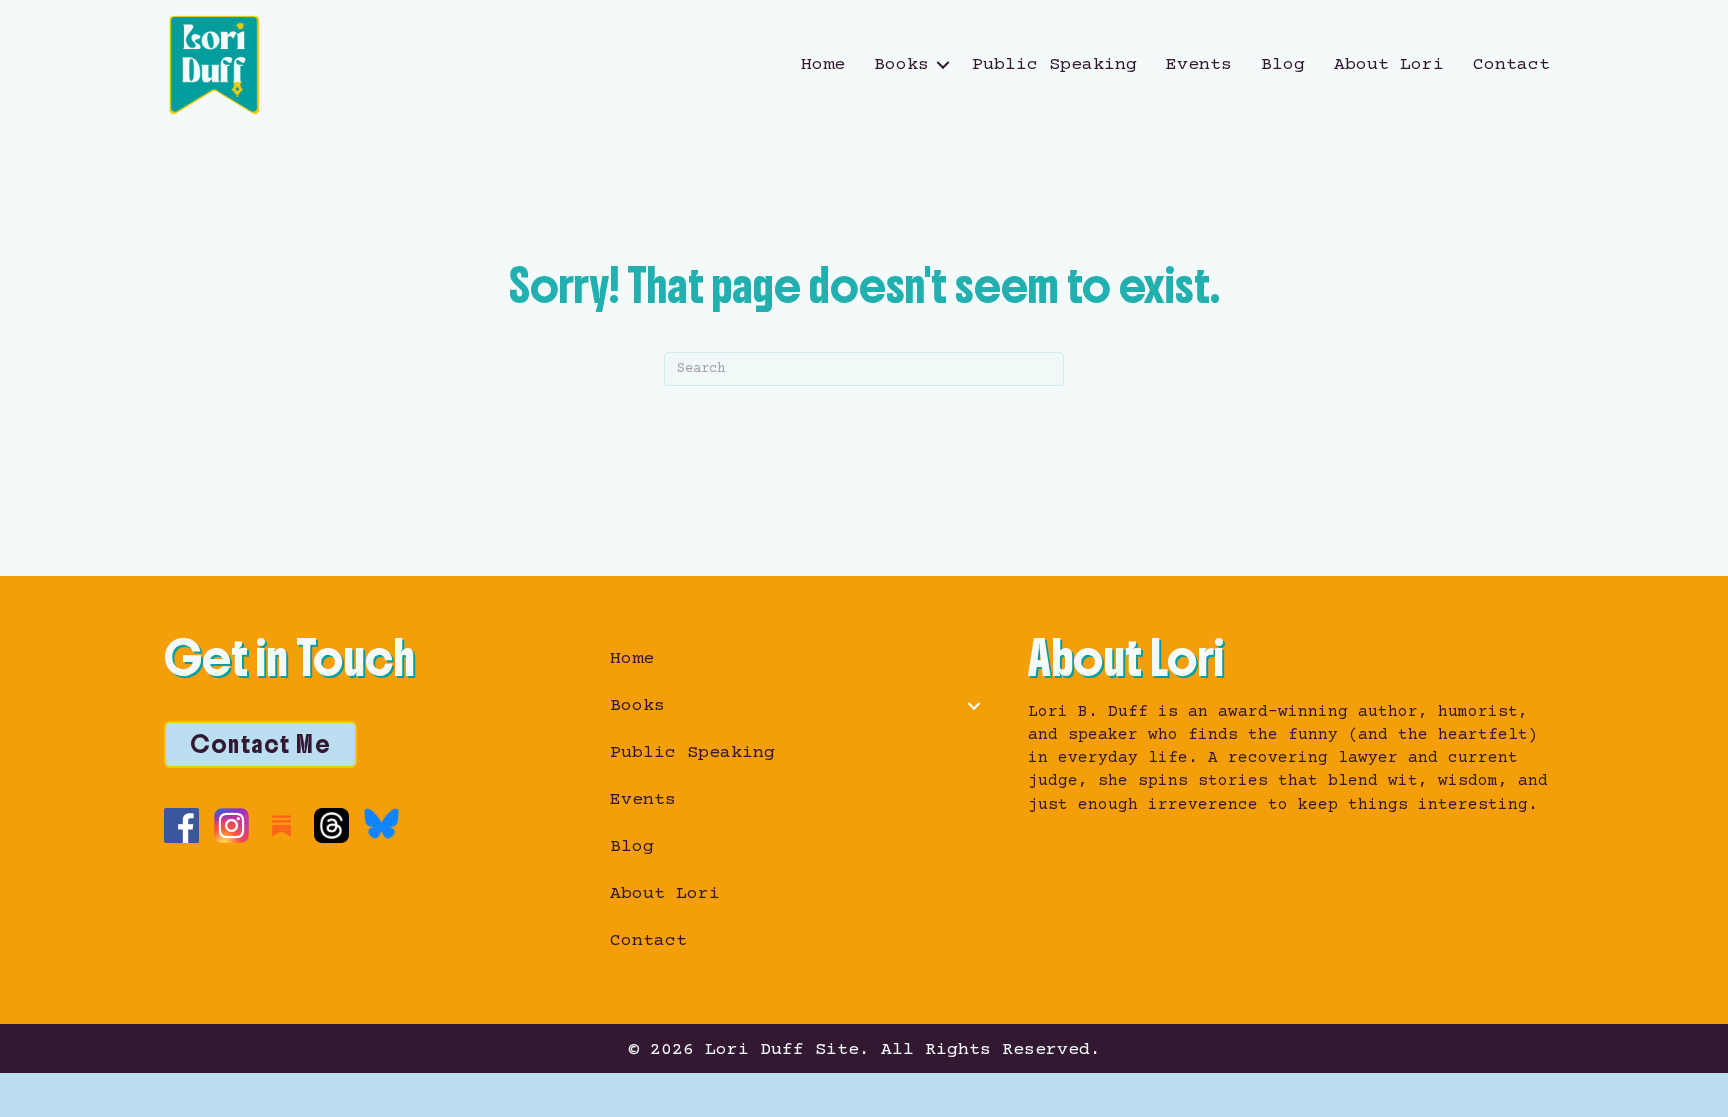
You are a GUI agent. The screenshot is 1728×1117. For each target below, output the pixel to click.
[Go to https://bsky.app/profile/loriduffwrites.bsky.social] (381, 823)
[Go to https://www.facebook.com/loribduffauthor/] (181, 825)
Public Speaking (1054, 65)
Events (1199, 65)
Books (901, 65)
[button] (943, 65)
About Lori (1389, 65)
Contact (1511, 65)
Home (823, 65)
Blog (1283, 65)
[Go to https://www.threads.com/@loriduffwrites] (331, 825)
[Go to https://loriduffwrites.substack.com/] (281, 825)
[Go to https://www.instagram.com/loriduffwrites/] (231, 825)
